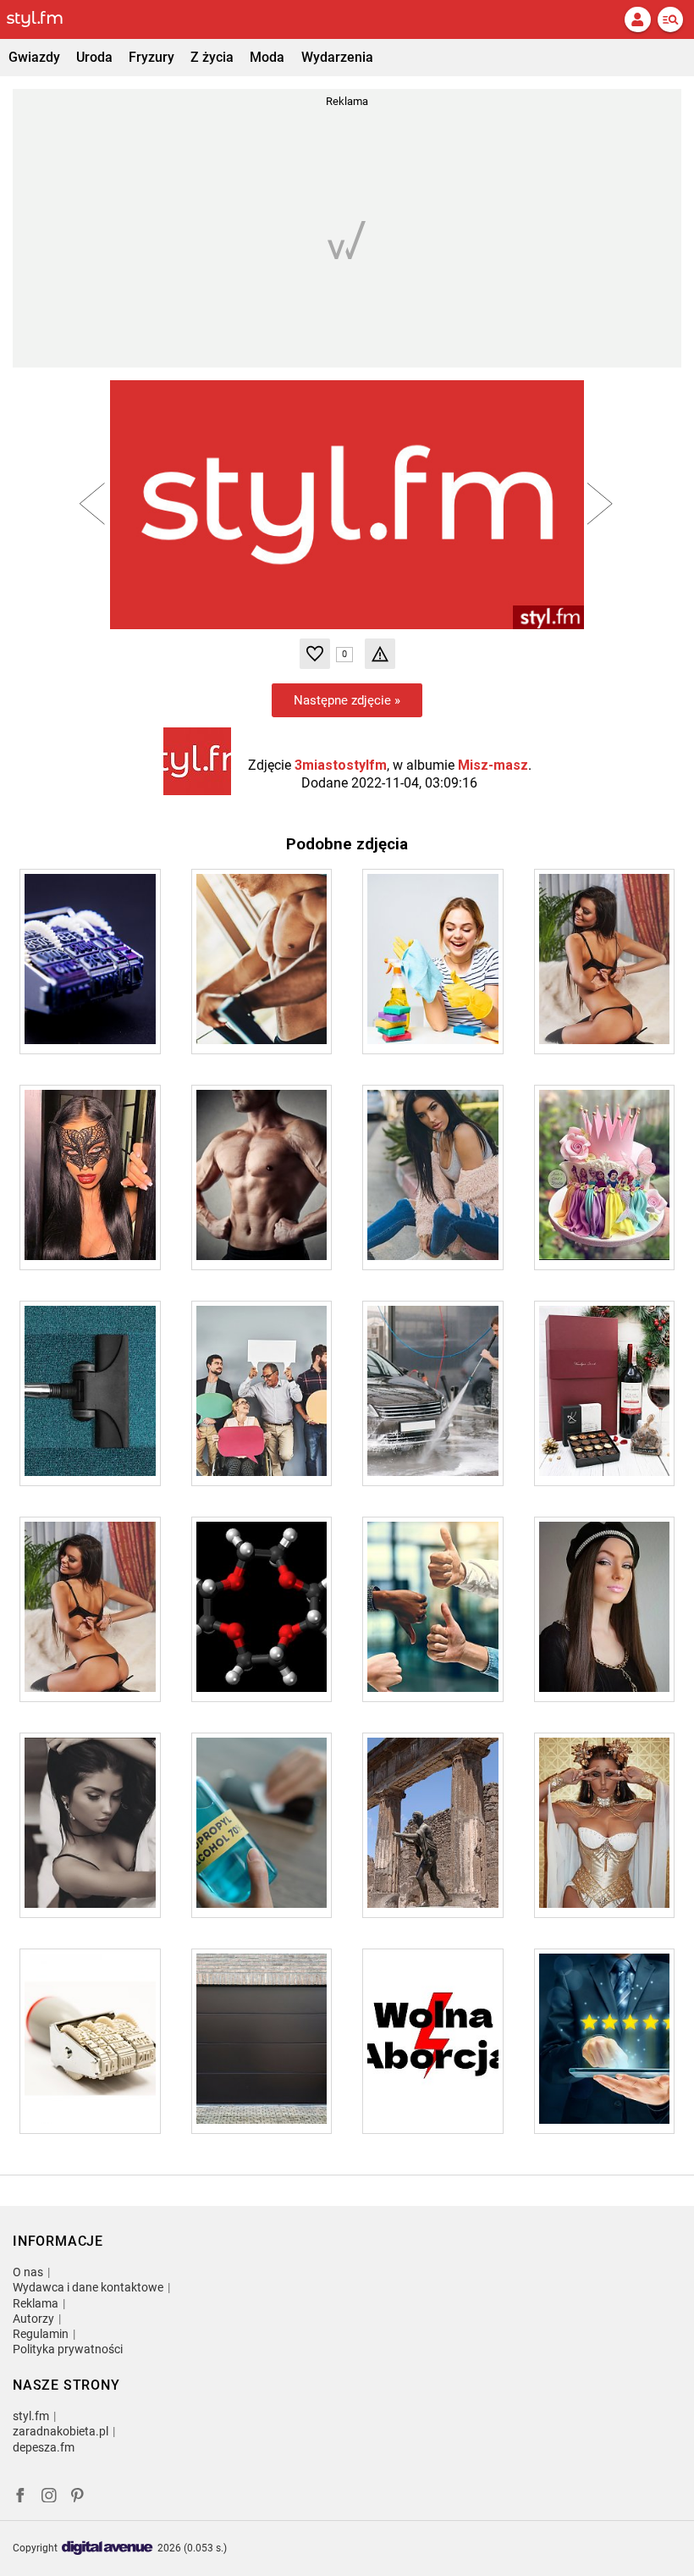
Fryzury (151, 57)
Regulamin (41, 2334)
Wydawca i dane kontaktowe (88, 2287)
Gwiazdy (34, 57)
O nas (28, 2272)
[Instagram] (49, 2498)
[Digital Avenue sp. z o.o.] (107, 2548)
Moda (267, 57)
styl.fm (31, 2416)
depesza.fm (44, 2447)
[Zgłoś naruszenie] (380, 654)
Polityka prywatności (68, 2349)
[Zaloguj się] (637, 19)
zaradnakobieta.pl (61, 2431)
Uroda (94, 57)
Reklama (36, 2303)
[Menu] (670, 19)
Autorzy (33, 2319)
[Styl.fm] (45, 19)
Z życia (212, 57)
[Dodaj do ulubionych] (315, 654)
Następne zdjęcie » (347, 700)
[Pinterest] (79, 2498)
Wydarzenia (337, 57)
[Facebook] (20, 2498)
